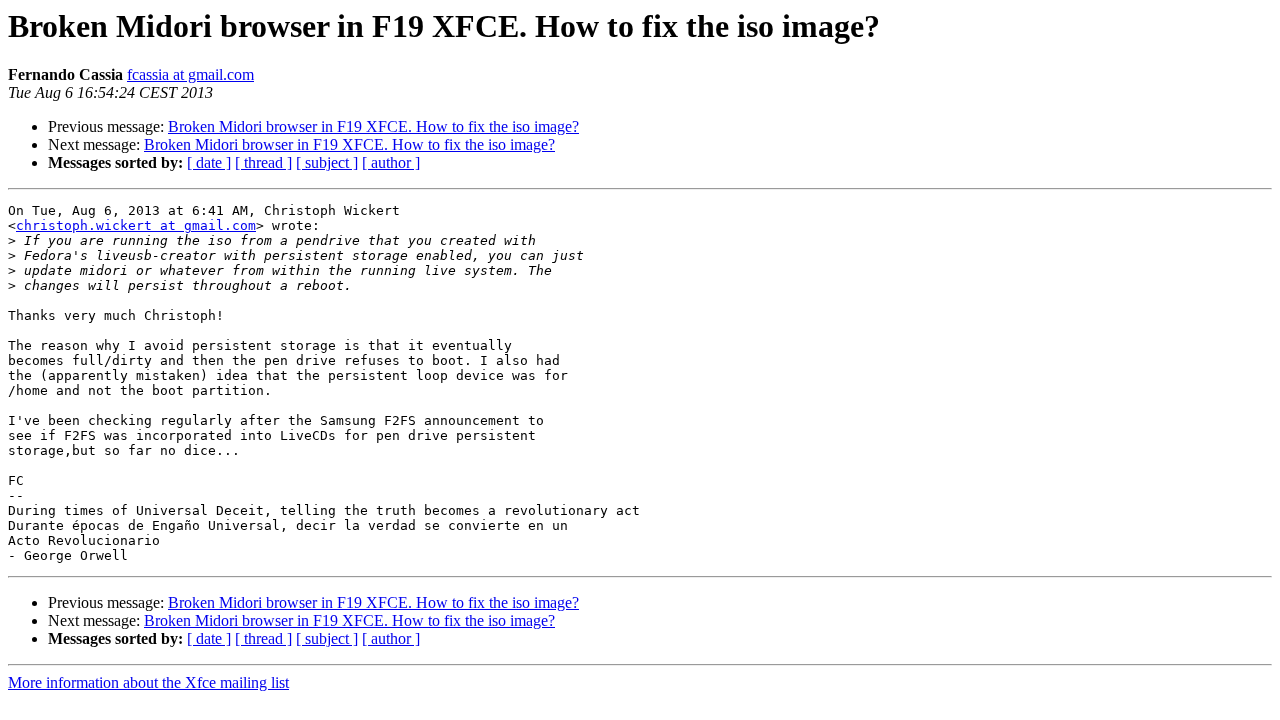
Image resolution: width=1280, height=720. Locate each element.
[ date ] (209, 162)
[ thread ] (263, 162)
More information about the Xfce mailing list (148, 682)
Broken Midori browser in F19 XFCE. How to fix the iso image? (373, 126)
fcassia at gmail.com (190, 74)
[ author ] (391, 162)
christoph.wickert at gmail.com (136, 225)
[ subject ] (327, 162)
